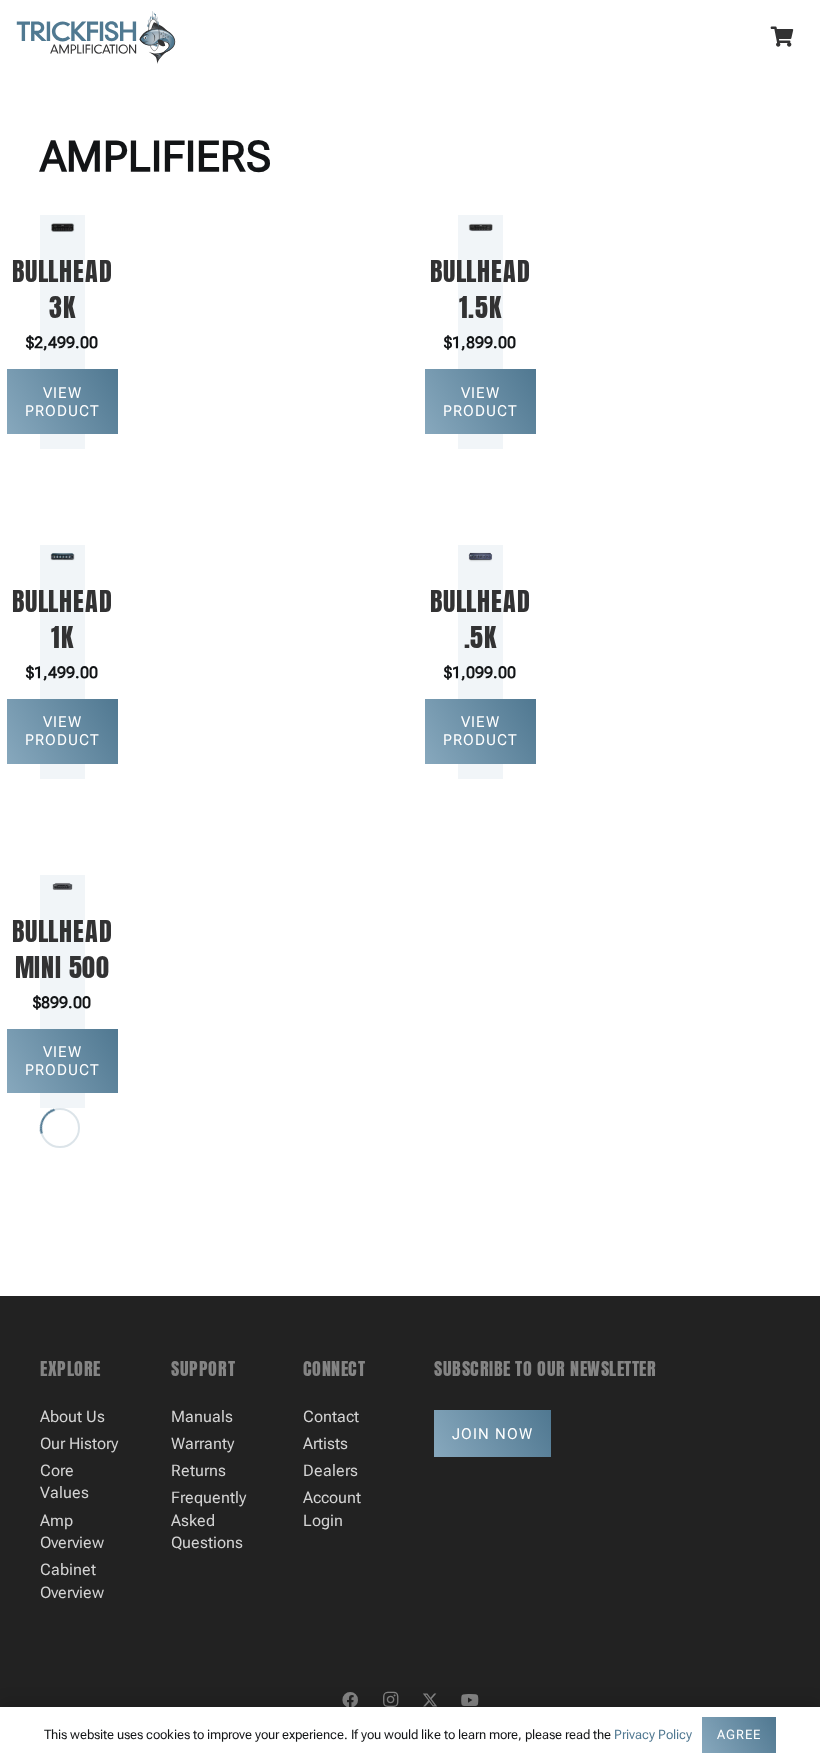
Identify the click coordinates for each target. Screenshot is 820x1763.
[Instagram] (390, 1700)
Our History (79, 1443)
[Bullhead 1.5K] (480, 332)
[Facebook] (350, 1700)
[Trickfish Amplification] (96, 37)
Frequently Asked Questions (208, 1520)
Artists (325, 1443)
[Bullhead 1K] (62, 662)
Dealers (330, 1470)
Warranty (202, 1443)
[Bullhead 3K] (62, 332)
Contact (331, 1416)
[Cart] (782, 37)
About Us (72, 1416)
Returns (198, 1470)
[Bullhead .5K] (480, 662)
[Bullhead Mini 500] (62, 992)
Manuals (202, 1416)
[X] (430, 1700)
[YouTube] (470, 1700)
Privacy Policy (653, 1734)
